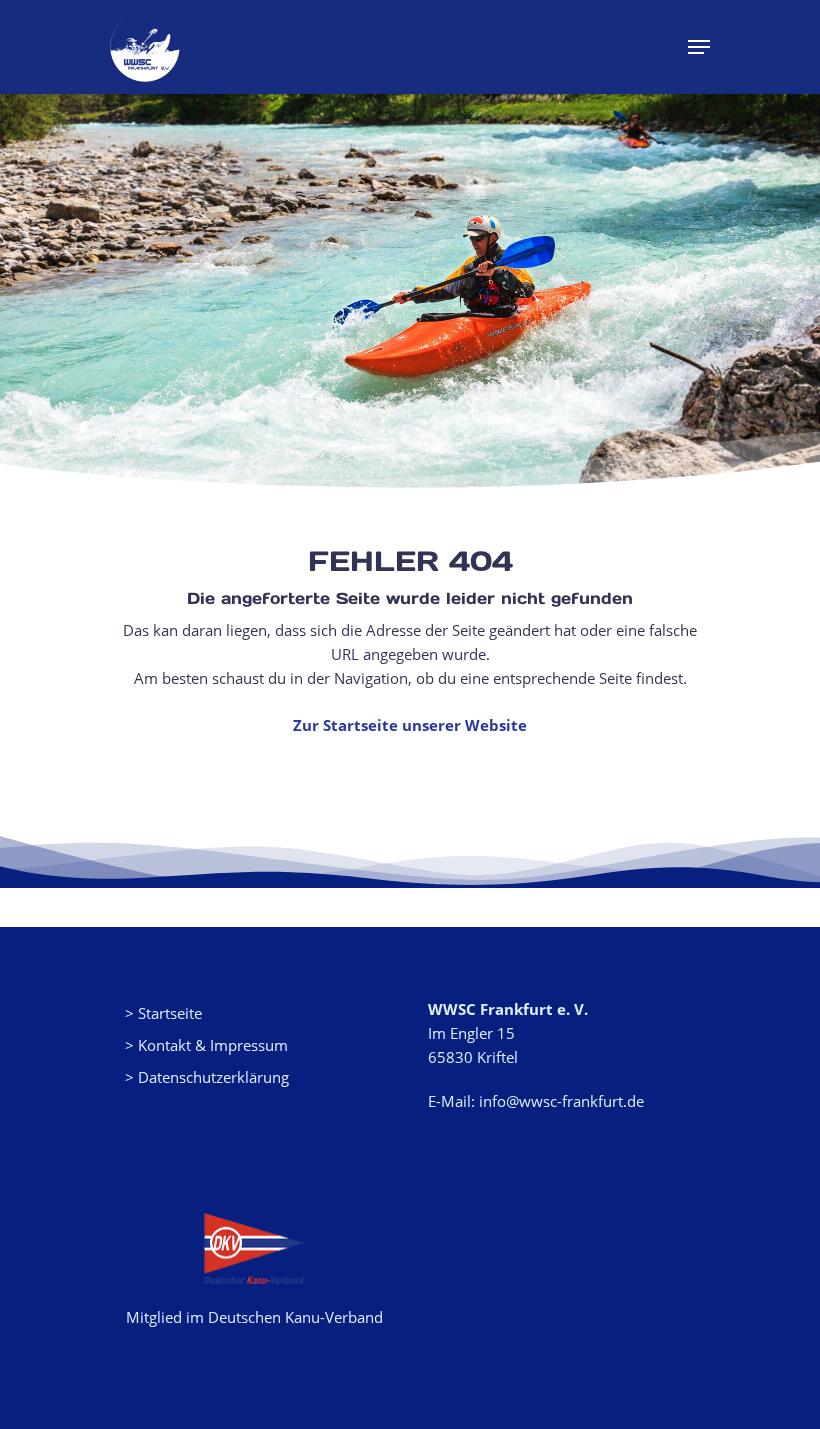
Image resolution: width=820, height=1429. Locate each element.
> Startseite (163, 1013)
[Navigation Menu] (699, 47)
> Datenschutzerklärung (207, 1077)
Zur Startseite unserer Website (410, 725)
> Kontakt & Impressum (206, 1045)
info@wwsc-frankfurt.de (561, 1101)
